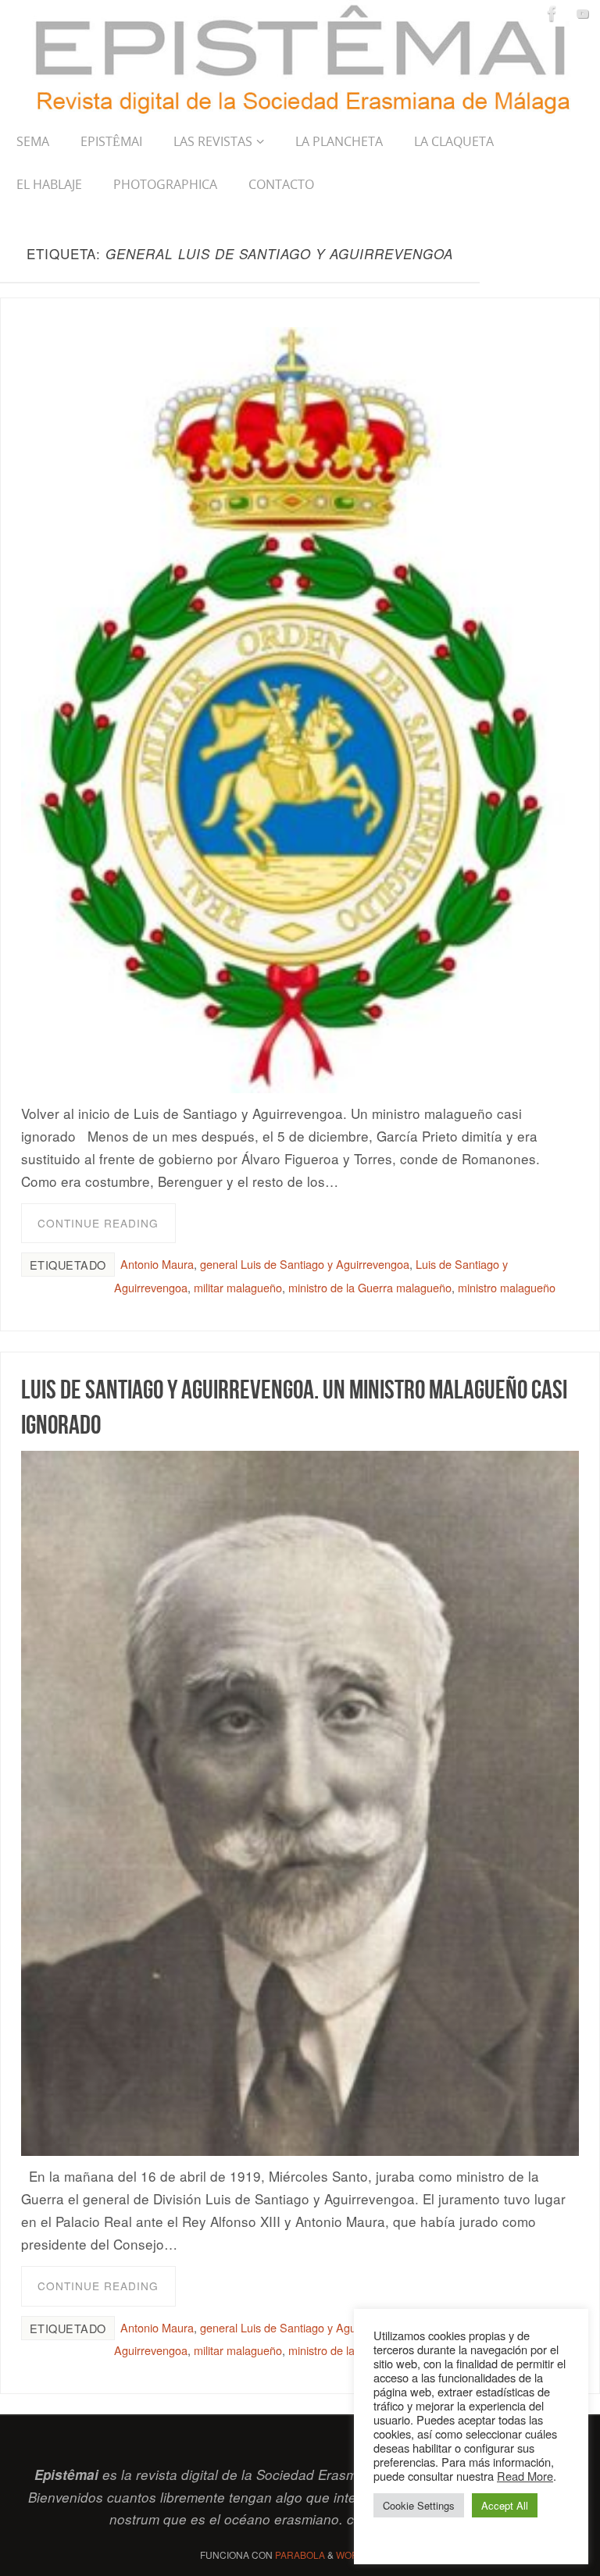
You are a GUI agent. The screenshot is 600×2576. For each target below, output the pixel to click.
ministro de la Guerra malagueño (370, 1287)
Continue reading (98, 1223)
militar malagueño (238, 1287)
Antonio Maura (157, 1264)
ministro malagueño (507, 1287)
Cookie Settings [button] (419, 2505)
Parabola (300, 2555)
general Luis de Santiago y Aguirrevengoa (305, 1264)
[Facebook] (552, 13)
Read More (525, 2476)
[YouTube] (583, 13)
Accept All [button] (505, 2505)
